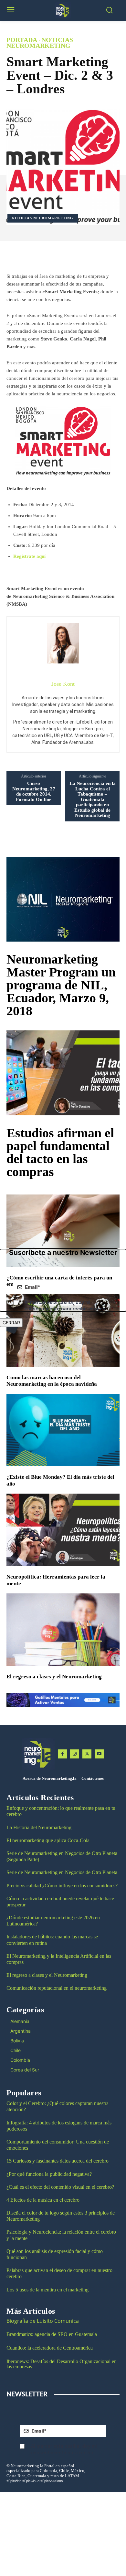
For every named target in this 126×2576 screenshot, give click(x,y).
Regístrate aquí (29, 556)
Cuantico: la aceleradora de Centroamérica (50, 2348)
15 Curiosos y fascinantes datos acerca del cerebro (58, 2161)
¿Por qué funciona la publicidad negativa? (49, 2174)
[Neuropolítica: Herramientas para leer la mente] (63, 1530)
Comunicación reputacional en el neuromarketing (57, 1988)
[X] (87, 1754)
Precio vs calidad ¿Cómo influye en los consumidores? (62, 1886)
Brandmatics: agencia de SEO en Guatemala (52, 2334)
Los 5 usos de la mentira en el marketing (47, 2290)
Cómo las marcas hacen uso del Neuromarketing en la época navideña (52, 1381)
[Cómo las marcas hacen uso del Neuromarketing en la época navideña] (63, 1330)
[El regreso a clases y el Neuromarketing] (63, 1630)
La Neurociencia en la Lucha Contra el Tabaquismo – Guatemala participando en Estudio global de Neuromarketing (93, 799)
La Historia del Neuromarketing (39, 1827)
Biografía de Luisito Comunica (43, 2321)
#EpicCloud (31, 2481)
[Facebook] (62, 1754)
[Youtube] (99, 1754)
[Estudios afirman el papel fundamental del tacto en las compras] (63, 1073)
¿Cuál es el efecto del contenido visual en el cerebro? (60, 2187)
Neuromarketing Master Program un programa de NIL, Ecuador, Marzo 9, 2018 (61, 985)
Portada (22, 40)
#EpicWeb (14, 2481)
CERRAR (11, 1323)
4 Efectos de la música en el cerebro (43, 2200)
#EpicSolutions (52, 2481)
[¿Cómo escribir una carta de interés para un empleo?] (63, 1231)
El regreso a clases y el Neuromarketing (54, 1677)
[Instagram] (75, 1754)
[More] (82, 256)
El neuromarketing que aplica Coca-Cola (48, 1840)
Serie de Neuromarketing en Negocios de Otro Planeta (62, 1872)
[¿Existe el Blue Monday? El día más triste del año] (63, 1430)
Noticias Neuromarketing (40, 43)
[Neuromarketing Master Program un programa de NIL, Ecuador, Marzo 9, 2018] (63, 899)
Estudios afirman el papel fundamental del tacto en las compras (60, 1152)
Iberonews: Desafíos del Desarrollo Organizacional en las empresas (62, 2364)
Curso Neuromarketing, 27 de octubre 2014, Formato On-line (34, 791)
